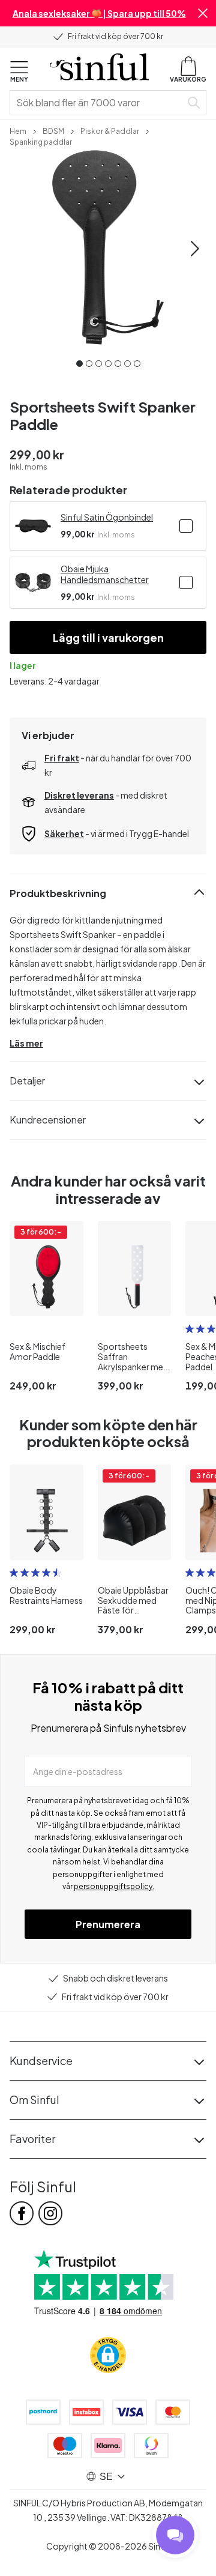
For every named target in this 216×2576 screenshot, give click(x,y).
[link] (18, 130)
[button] (203, 13)
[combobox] (98, 103)
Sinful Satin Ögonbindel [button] (107, 517)
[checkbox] (186, 526)
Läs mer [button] (26, 1043)
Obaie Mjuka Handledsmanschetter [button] (105, 574)
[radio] (190, 1329)
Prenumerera (108, 1924)
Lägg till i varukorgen (108, 637)
